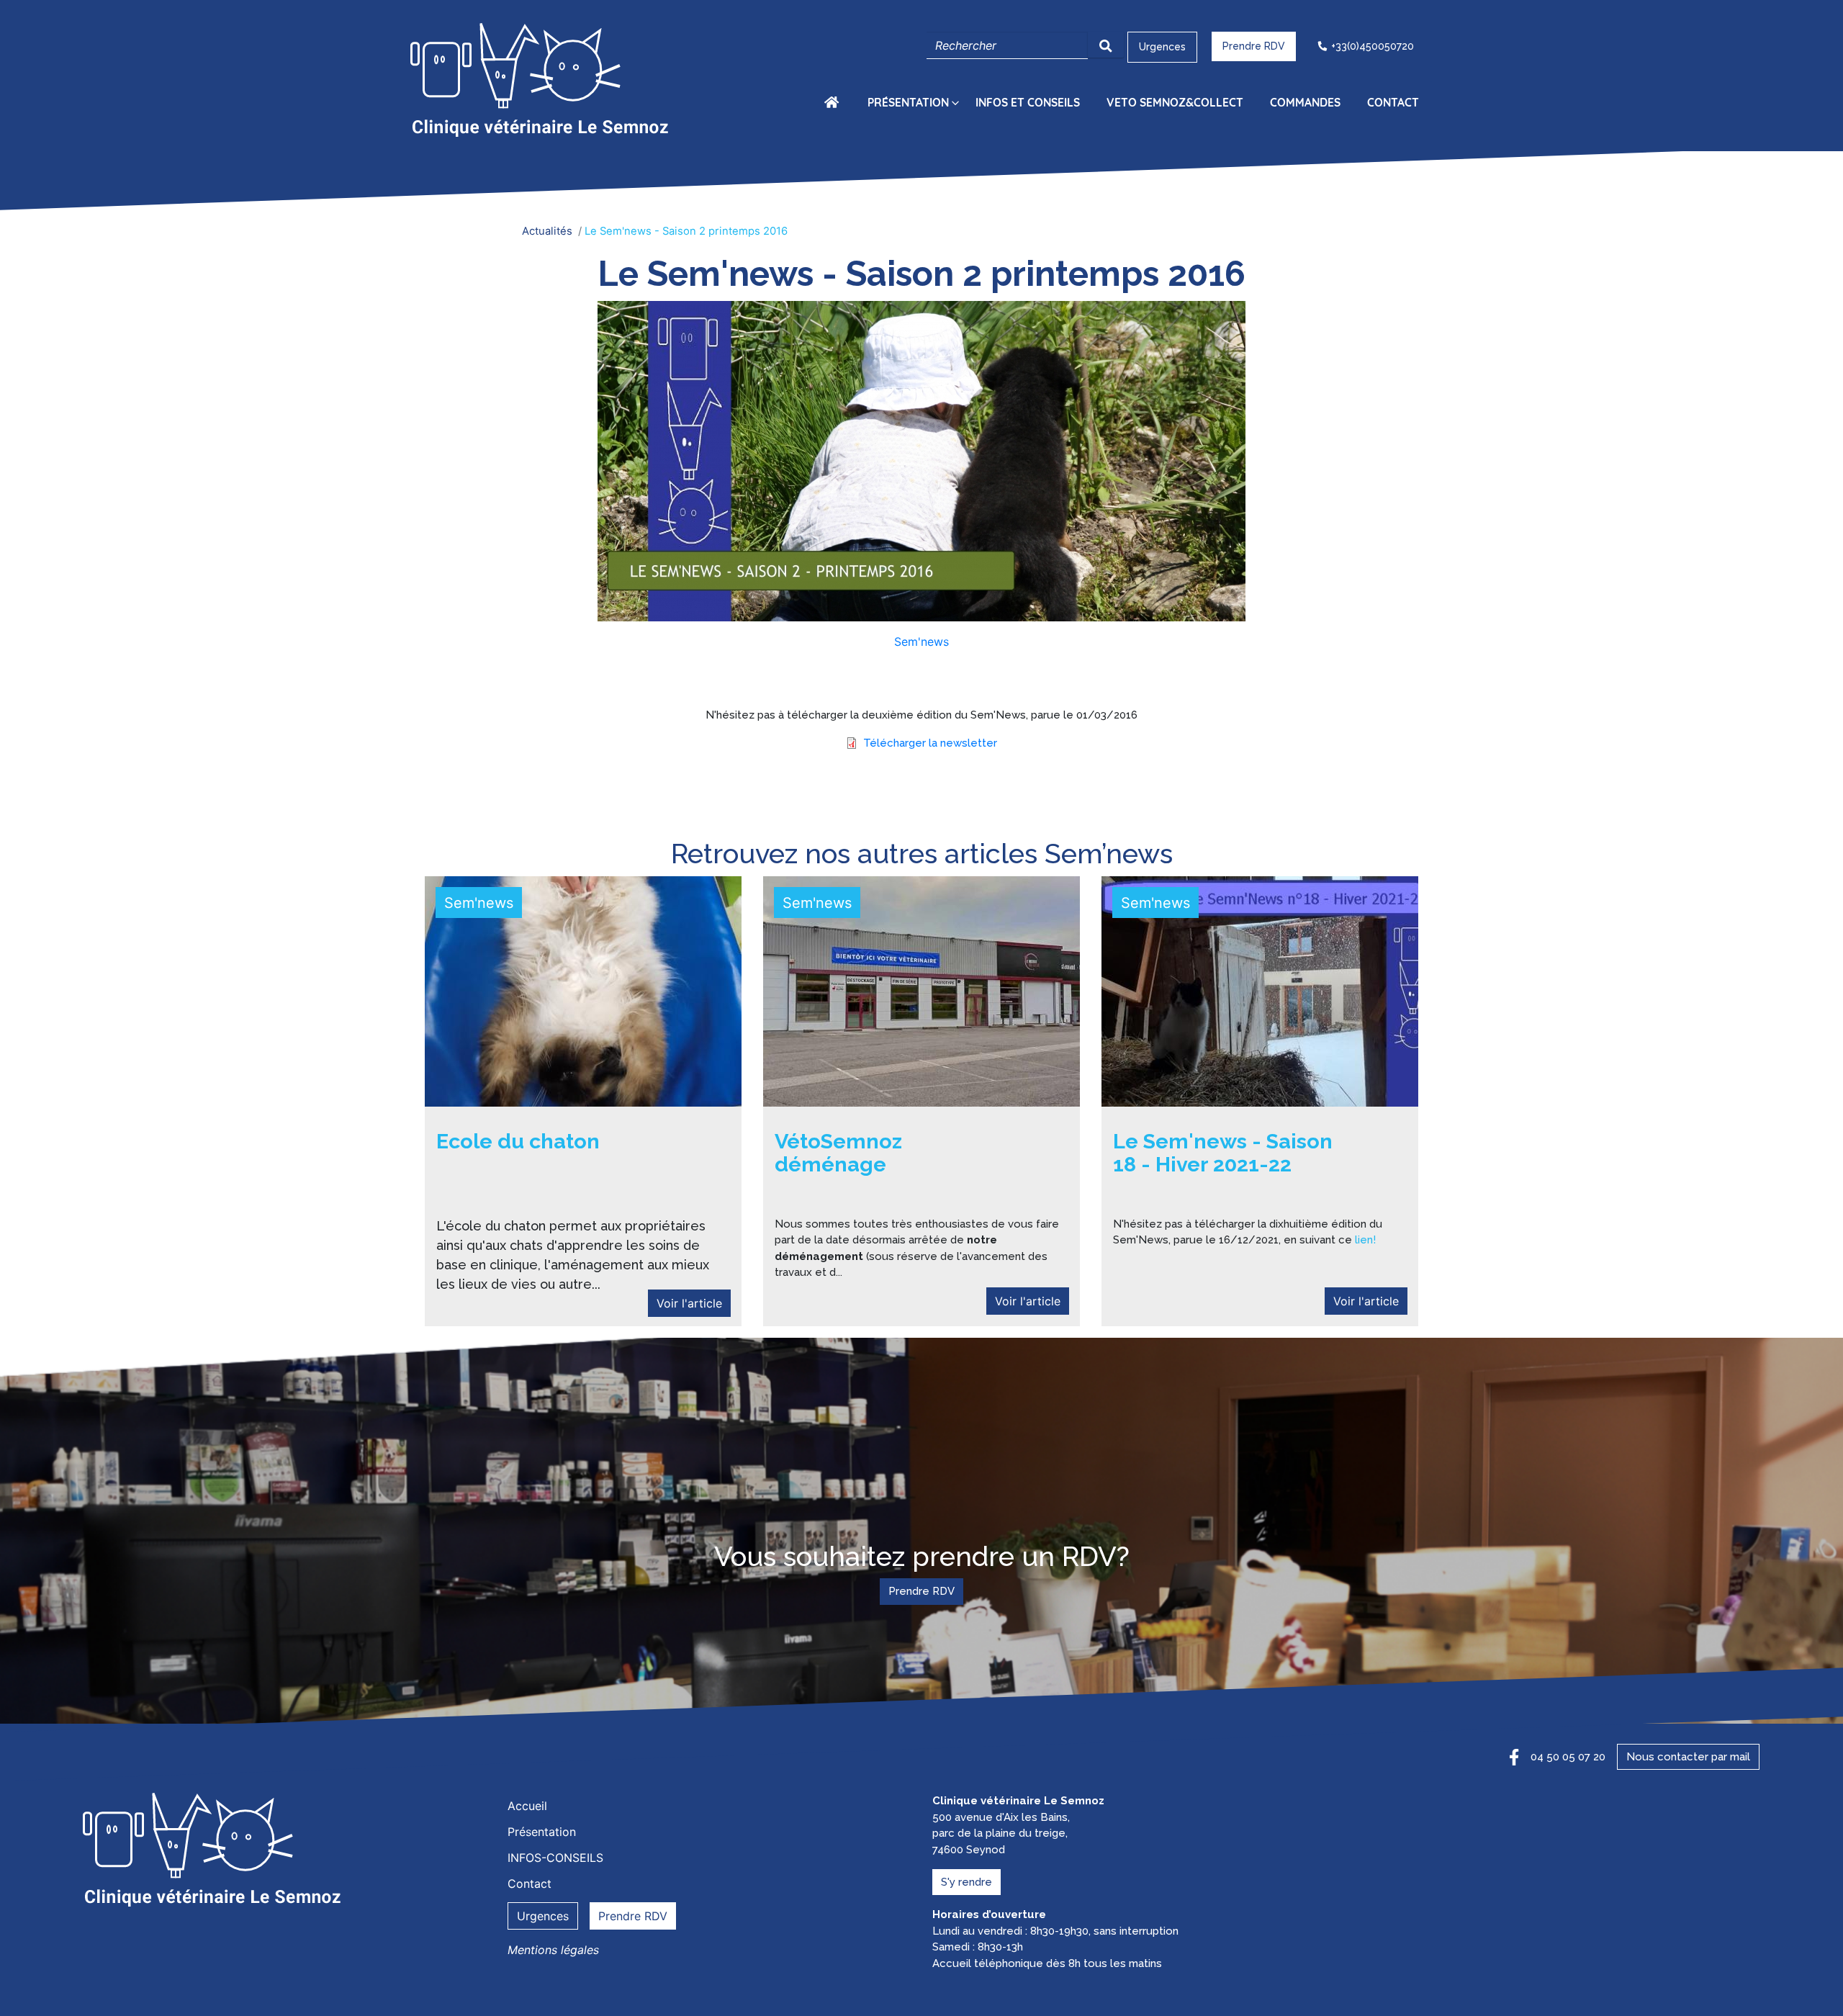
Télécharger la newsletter (930, 743)
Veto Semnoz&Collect (1175, 102)
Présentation (908, 102)
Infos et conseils (1028, 102)
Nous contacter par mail (1688, 1757)
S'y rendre (966, 1882)
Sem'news (921, 642)
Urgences (1162, 47)
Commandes (1305, 102)
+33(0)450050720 (1373, 46)
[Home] (542, 81)
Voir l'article (689, 1303)
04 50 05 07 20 (1568, 1757)
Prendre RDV (1254, 46)
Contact (1393, 102)
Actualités (547, 231)
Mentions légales (553, 1950)
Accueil (834, 102)
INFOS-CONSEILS (555, 1858)
